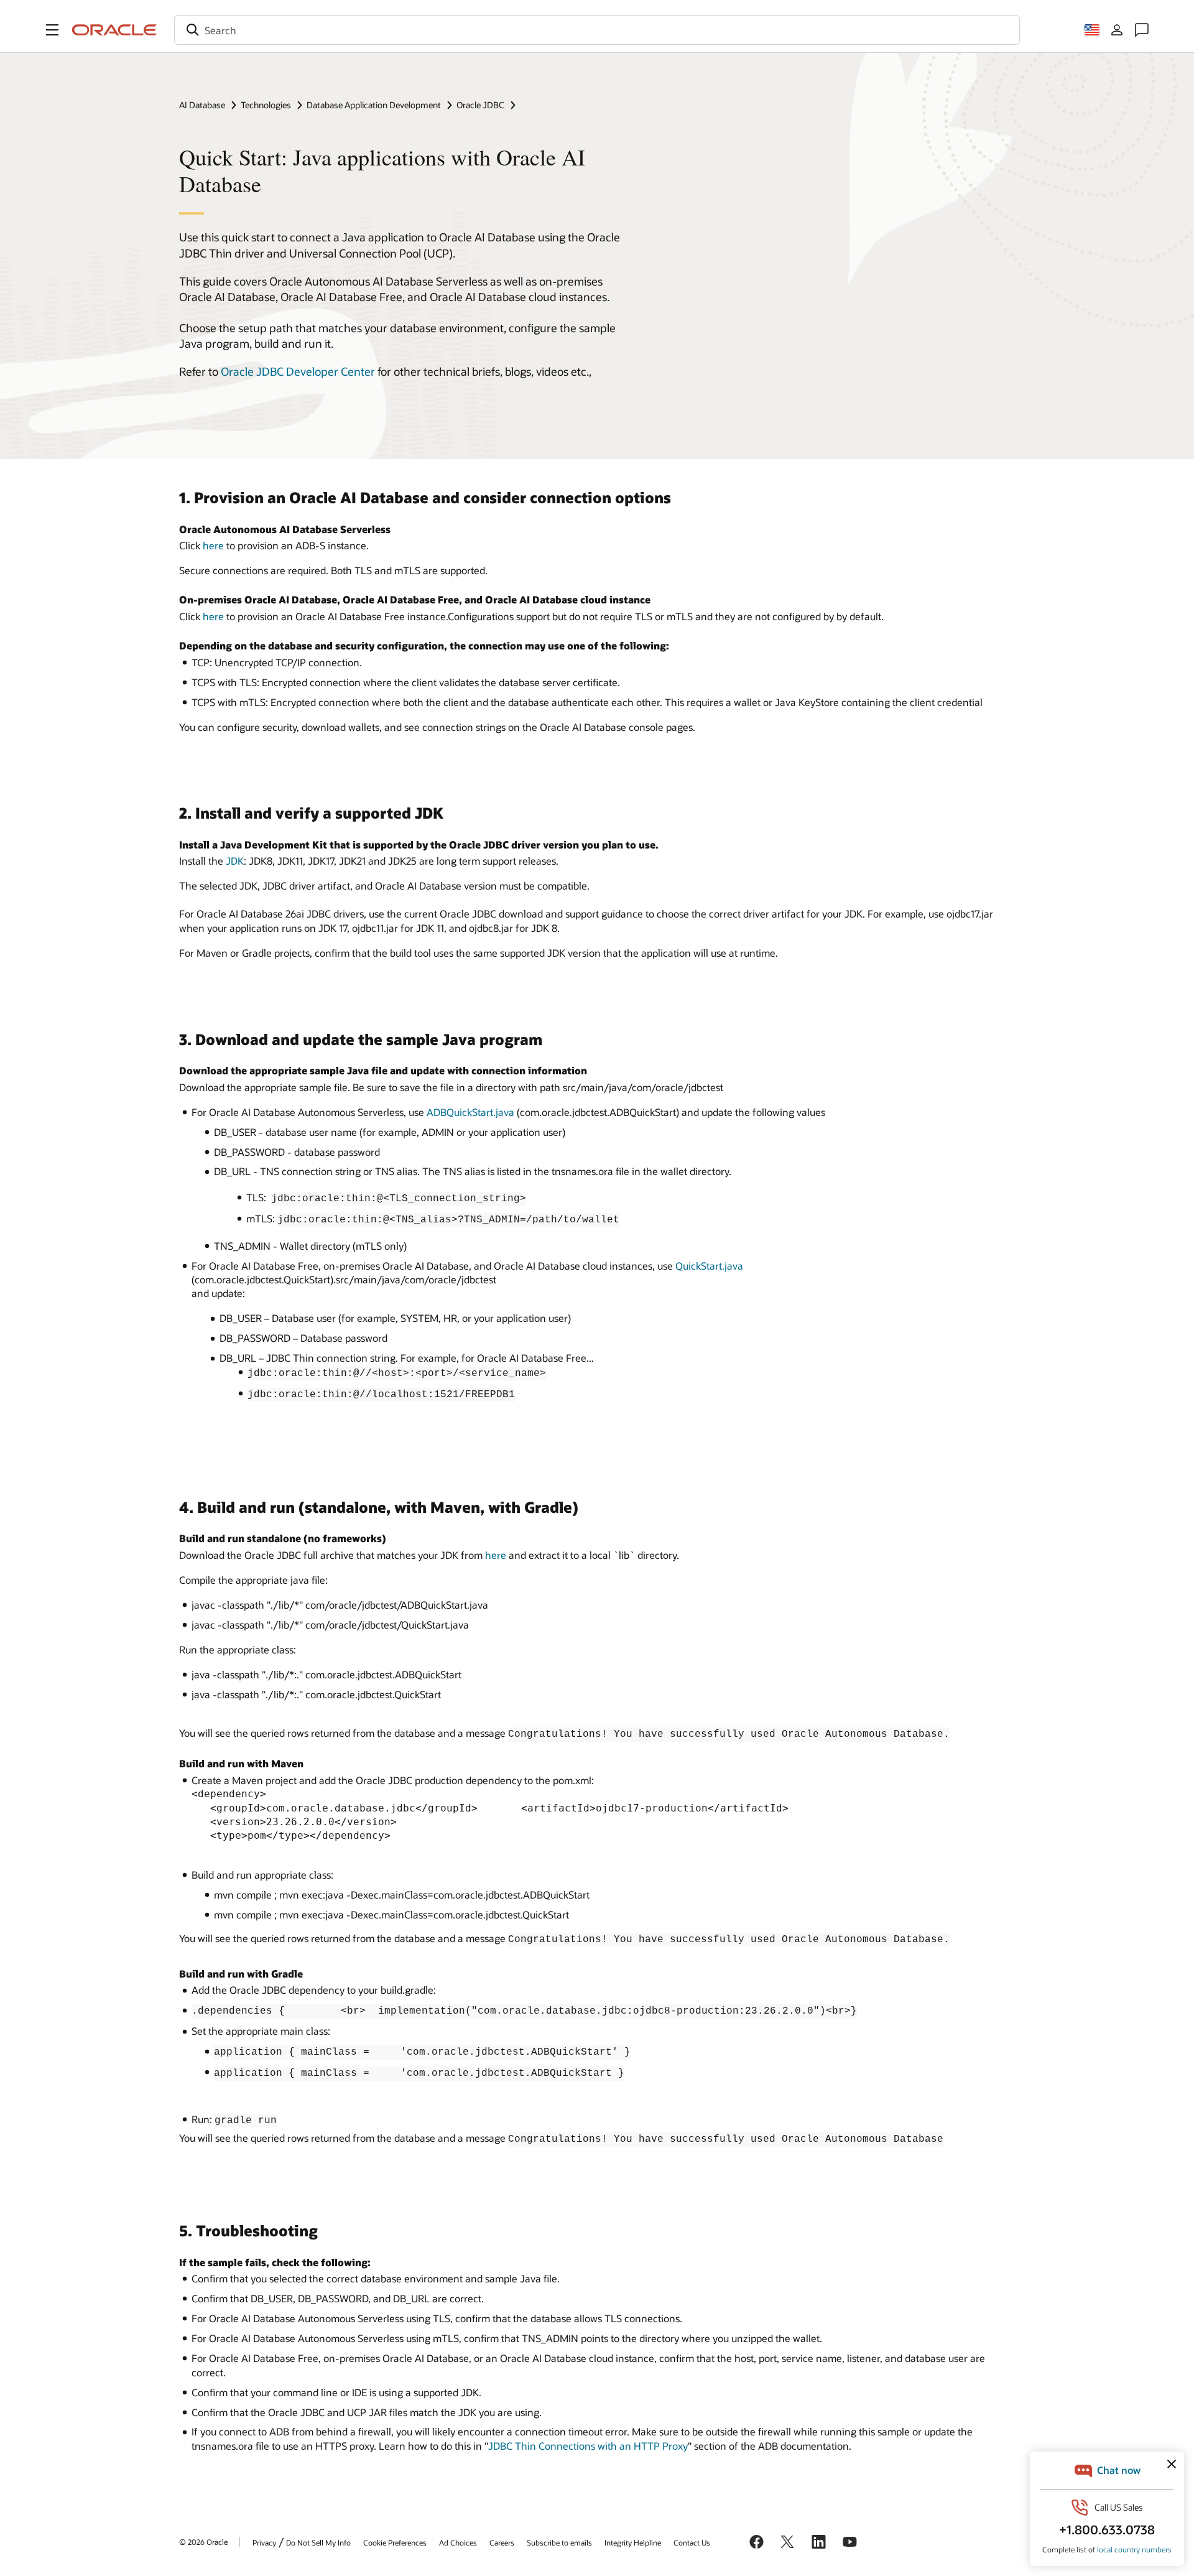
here (213, 545)
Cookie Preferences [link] (395, 2542)
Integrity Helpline (633, 2542)
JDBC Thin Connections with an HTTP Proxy (588, 2446)
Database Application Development (374, 105)
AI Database (202, 105)
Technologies (266, 105)
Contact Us (692, 2542)
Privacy (264, 2542)
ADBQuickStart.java (470, 1112)
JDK (235, 861)
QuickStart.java (709, 1266)
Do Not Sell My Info (318, 2542)
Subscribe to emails (559, 2542)
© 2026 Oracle (203, 2542)
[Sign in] (1117, 30)
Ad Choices (458, 2542)
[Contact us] (1142, 30)
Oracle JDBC (480, 105)
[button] (52, 30)
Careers (502, 2542)
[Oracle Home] (114, 30)
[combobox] (597, 30)
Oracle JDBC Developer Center (298, 371)
